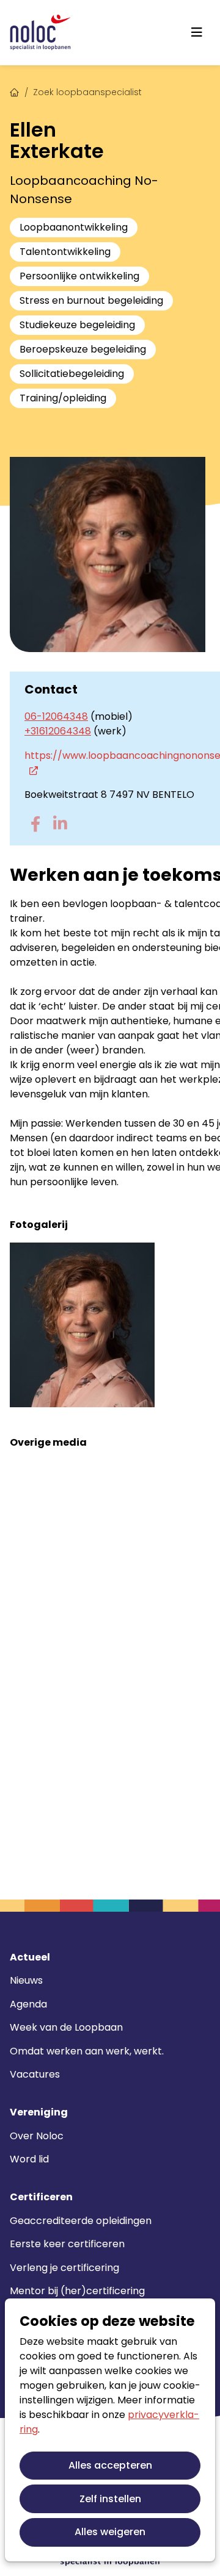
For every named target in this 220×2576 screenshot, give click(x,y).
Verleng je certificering (64, 2268)
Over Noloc (37, 2136)
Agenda (28, 2004)
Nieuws (26, 1980)
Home (15, 91)
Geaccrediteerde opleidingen (81, 2221)
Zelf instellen (110, 2499)
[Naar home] (40, 33)
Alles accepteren (110, 2465)
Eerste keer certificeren (67, 2244)
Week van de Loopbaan (66, 2027)
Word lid (29, 2159)
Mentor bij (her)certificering (77, 2291)
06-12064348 (56, 716)
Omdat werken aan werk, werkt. (87, 2051)
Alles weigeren (110, 2532)
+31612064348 (58, 731)
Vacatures (35, 2074)
